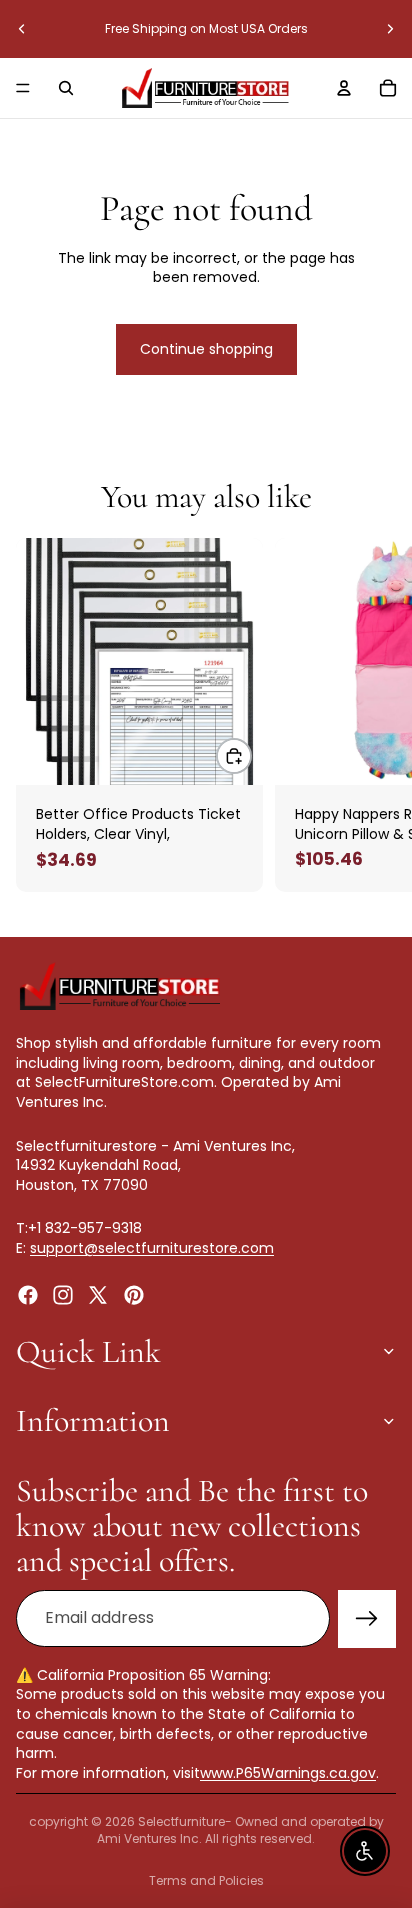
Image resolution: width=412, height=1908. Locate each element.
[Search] (66, 88)
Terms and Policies (206, 1880)
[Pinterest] (134, 1295)
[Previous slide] (22, 29)
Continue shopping (206, 349)
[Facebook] (28, 1295)
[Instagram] (63, 1295)
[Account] (344, 88)
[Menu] (23, 88)
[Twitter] (98, 1295)
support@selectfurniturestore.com (152, 1248)
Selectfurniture (181, 1821)
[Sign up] (367, 1619)
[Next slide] (390, 29)
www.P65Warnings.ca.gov (288, 1773)
